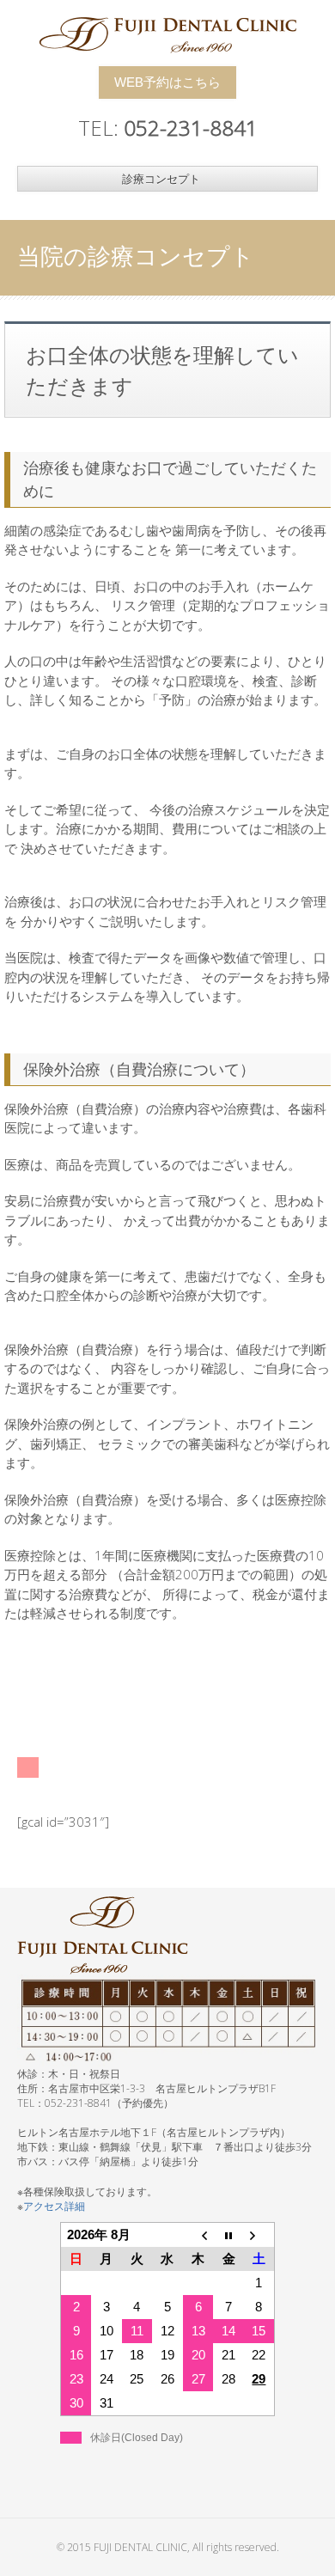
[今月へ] (228, 2234)
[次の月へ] (259, 2234)
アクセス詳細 (54, 2206)
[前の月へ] (198, 2234)
